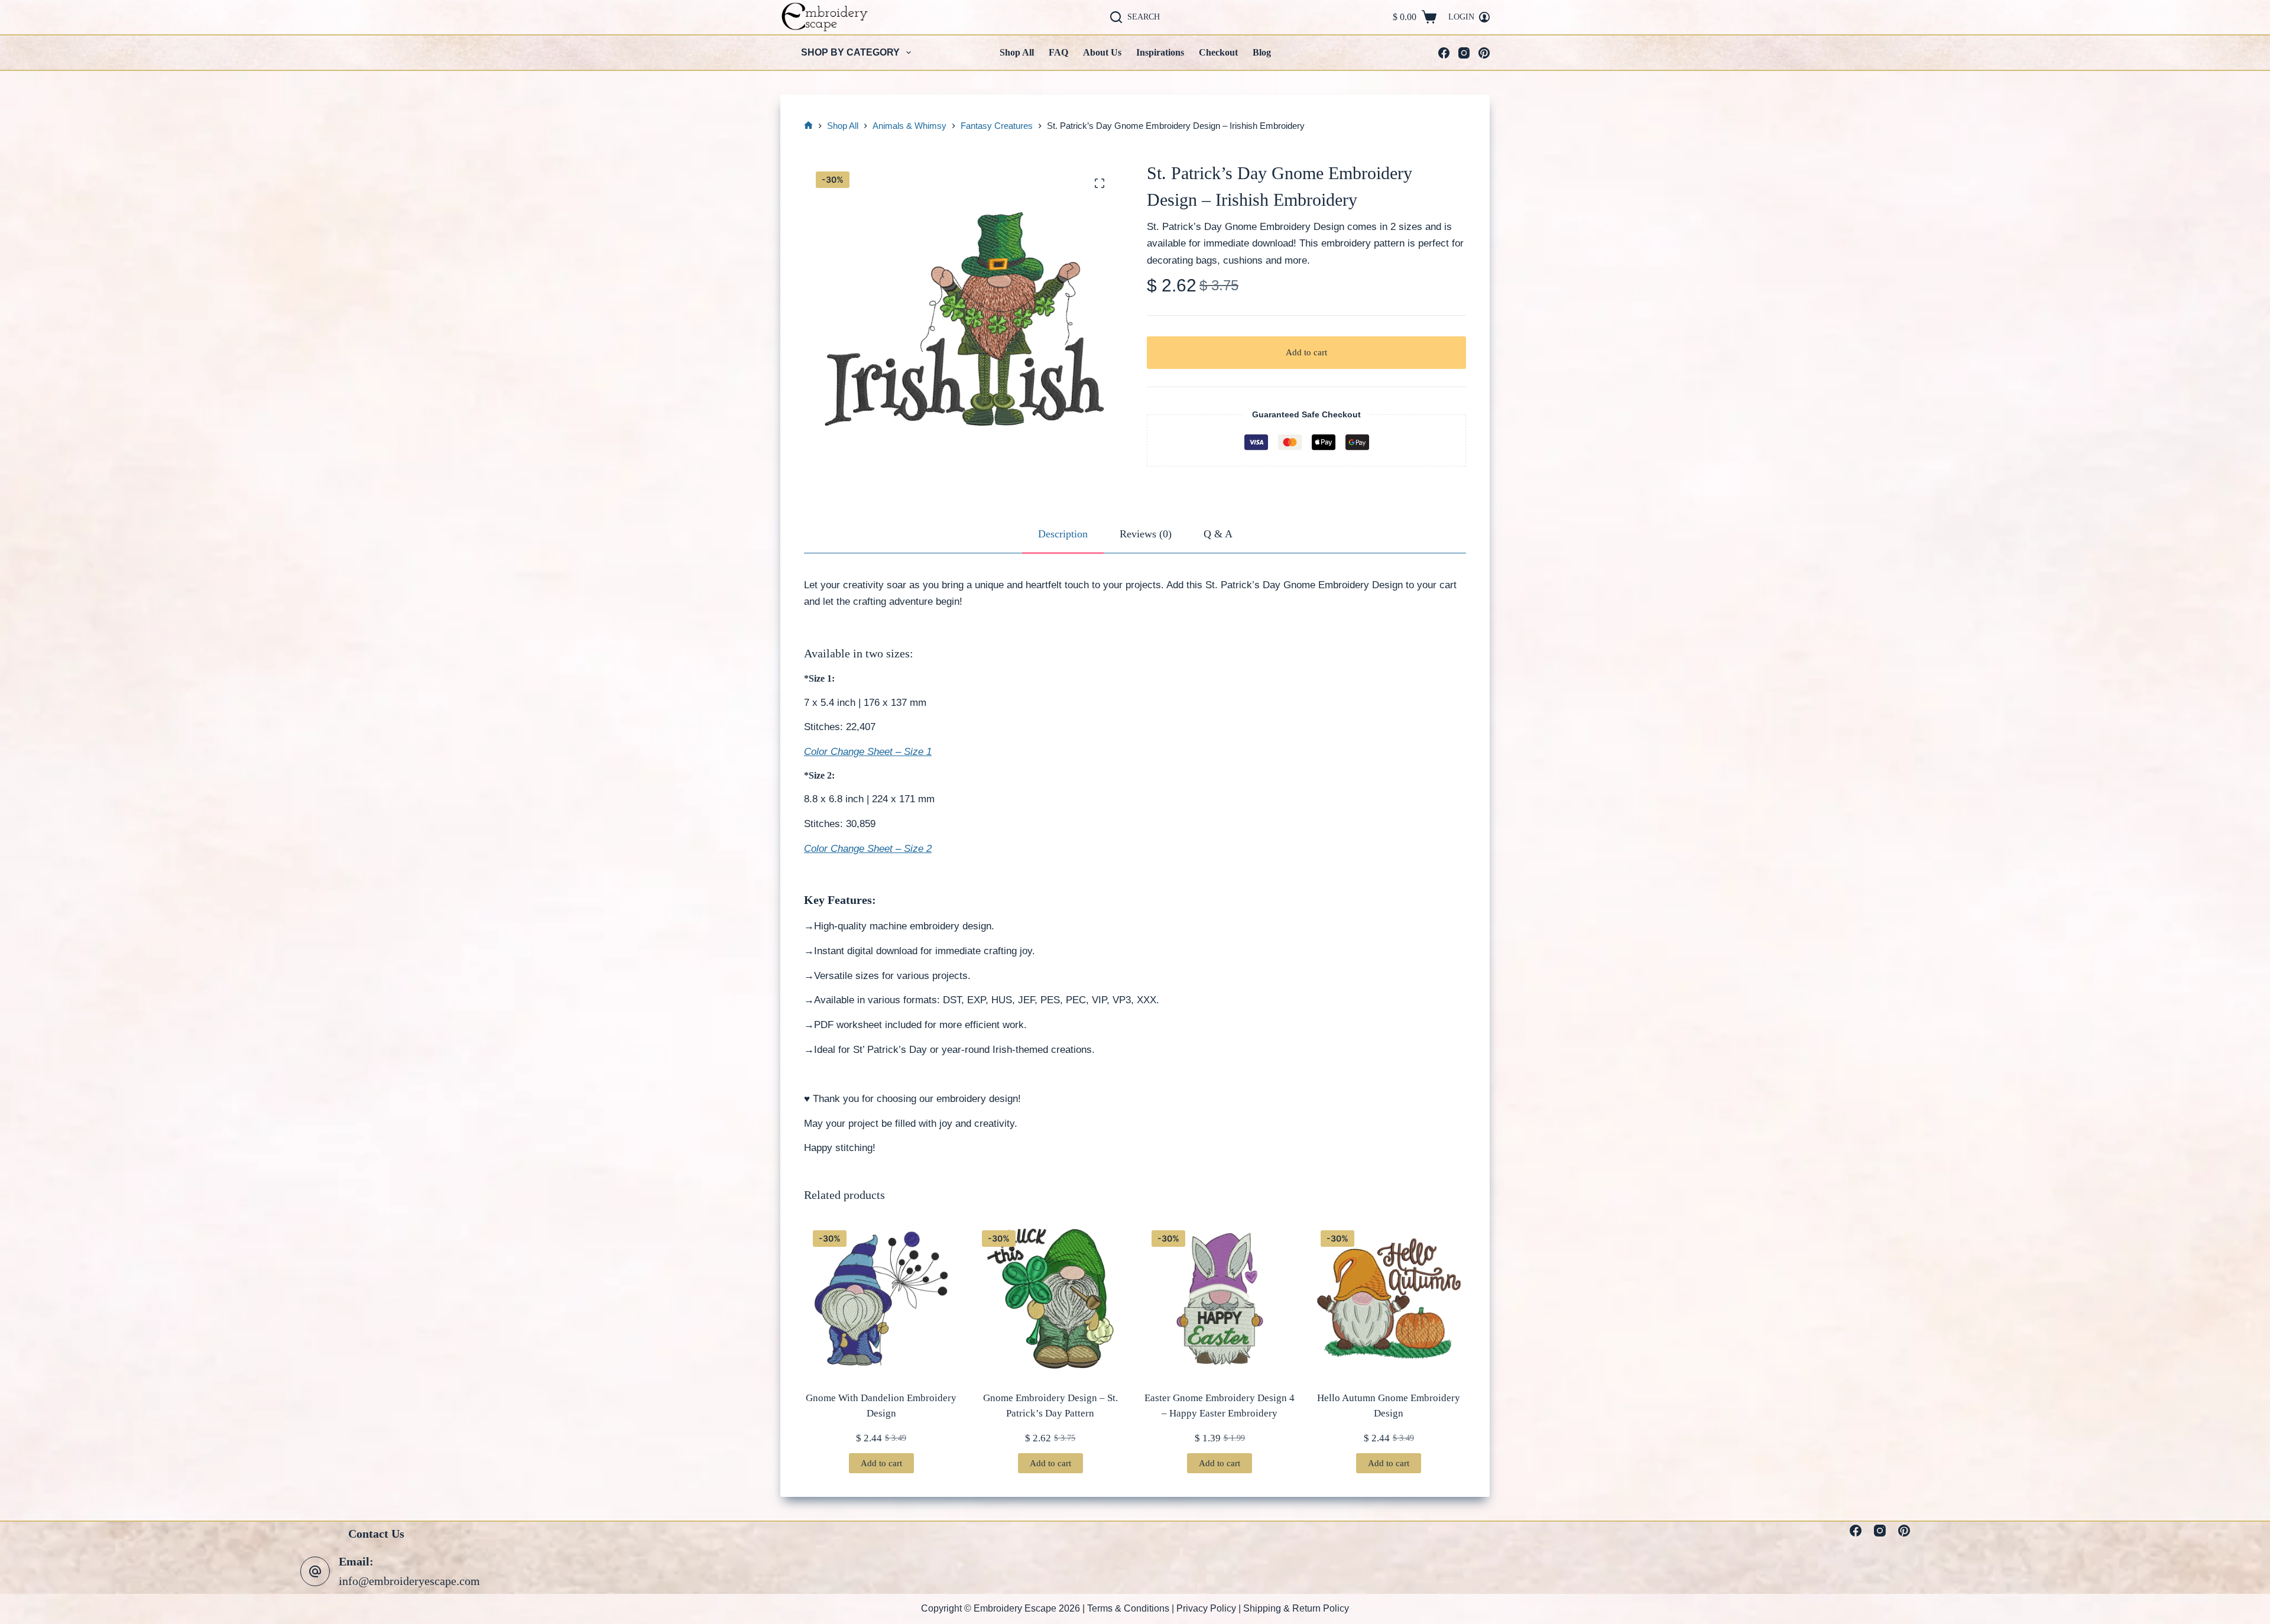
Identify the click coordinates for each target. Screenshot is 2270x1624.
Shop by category (850, 52)
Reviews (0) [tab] (1146, 534)
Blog (1262, 52)
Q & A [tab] (1218, 534)
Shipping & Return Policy (1296, 1608)
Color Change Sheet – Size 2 (868, 849)
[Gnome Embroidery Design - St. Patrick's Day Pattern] (1050, 1299)
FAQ (1058, 52)
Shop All (1017, 52)
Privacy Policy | (1210, 1608)
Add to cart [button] (881, 1463)
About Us (1102, 52)
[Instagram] (1464, 53)
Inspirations (1160, 52)
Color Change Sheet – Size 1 (868, 752)
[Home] (808, 126)
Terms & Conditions (1128, 1608)
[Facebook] (1444, 53)
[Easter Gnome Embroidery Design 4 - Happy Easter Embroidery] (1220, 1299)
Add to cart (1306, 352)
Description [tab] (1063, 534)
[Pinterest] (1484, 53)
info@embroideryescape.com (409, 1581)
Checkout (1218, 52)
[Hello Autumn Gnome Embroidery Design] (1389, 1299)
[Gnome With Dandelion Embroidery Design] (881, 1299)
